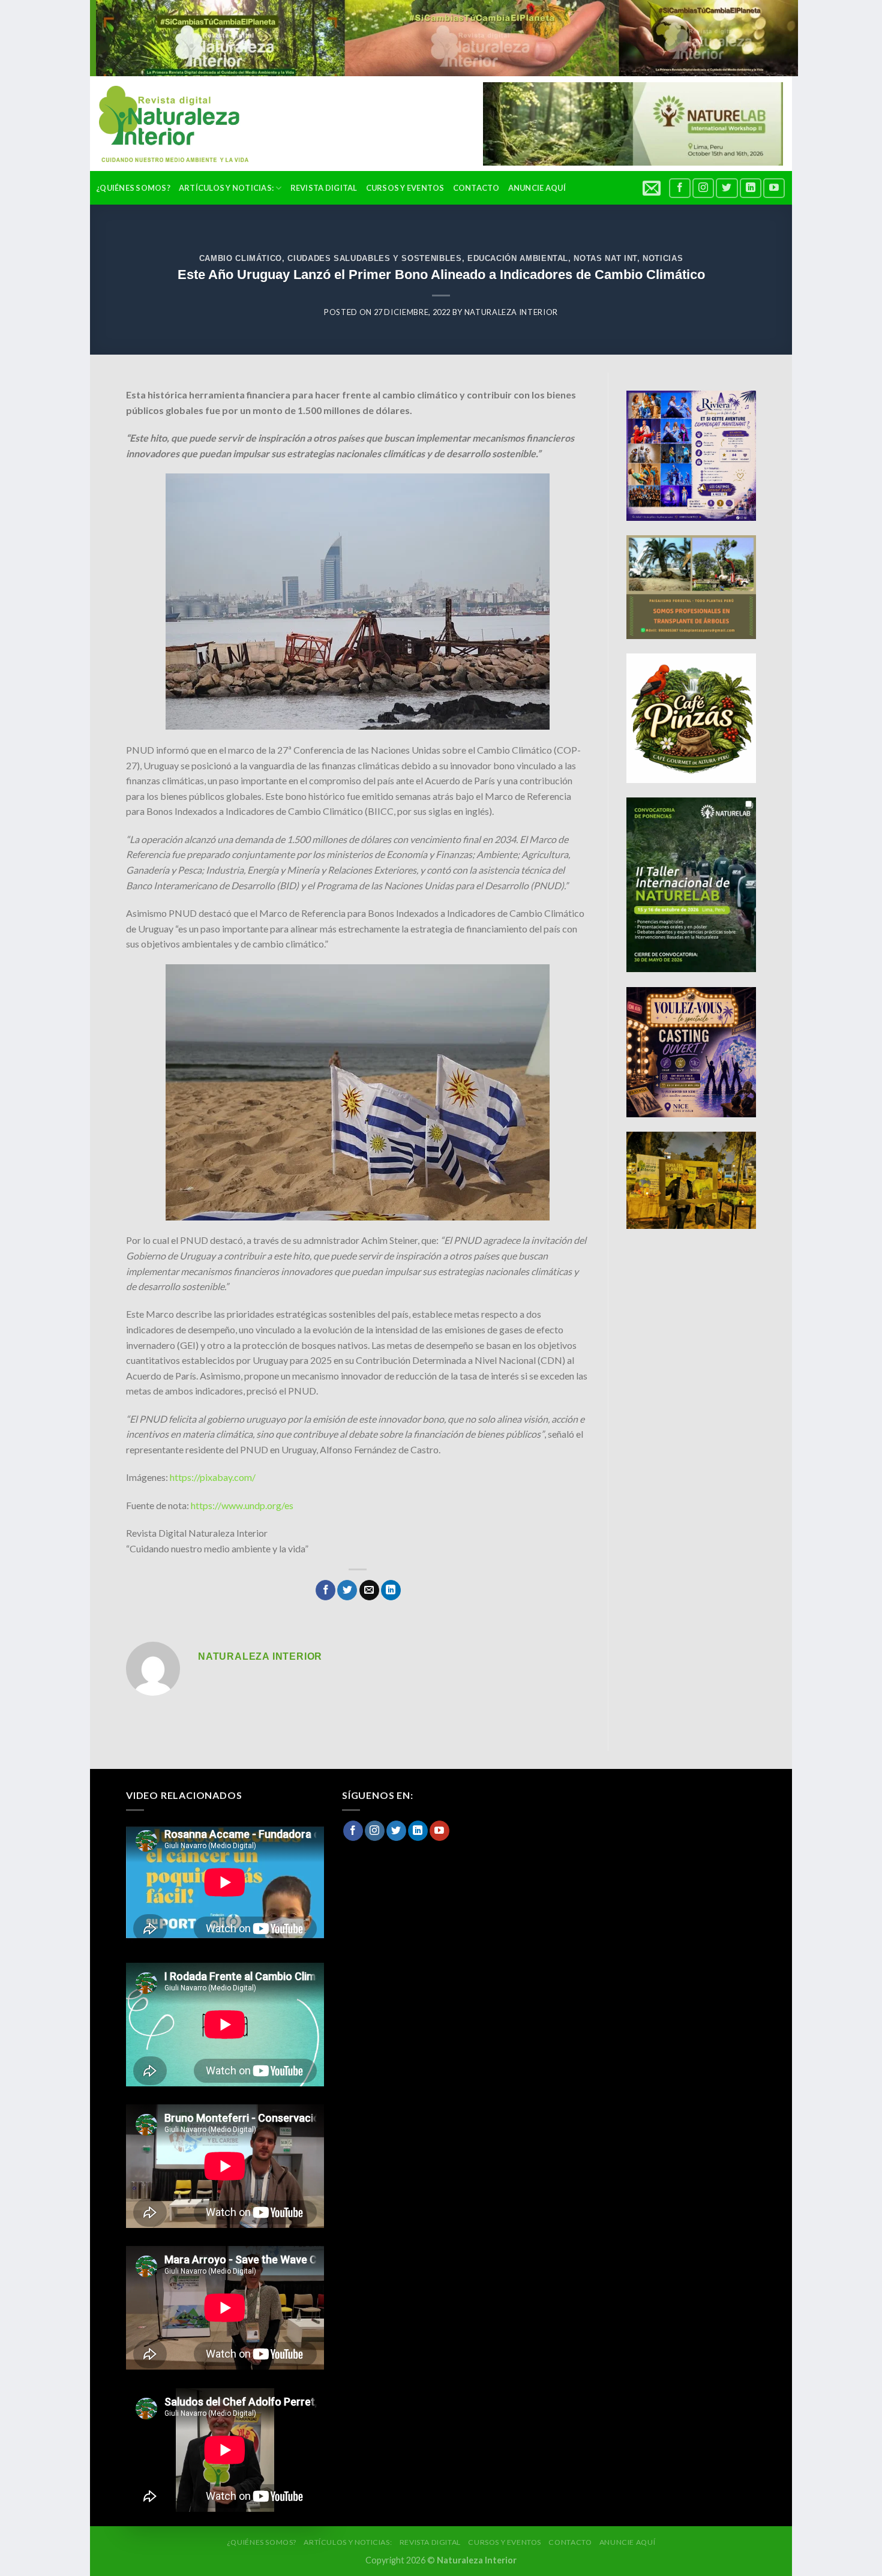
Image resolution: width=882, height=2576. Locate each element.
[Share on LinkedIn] (391, 1590)
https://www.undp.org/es (241, 1505)
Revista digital (324, 188)
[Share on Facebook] (325, 1590)
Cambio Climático (241, 258)
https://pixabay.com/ (214, 1477)
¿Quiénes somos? (133, 188)
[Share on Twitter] (347, 1590)
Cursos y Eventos (405, 188)
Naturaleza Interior (511, 312)
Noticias (663, 258)
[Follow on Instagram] (703, 188)
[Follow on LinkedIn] (751, 188)
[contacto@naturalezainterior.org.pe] (653, 188)
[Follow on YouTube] (774, 188)
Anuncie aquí (537, 188)
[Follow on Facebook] (680, 188)
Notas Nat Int (605, 258)
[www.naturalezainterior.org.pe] (165, 124)
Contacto (476, 188)
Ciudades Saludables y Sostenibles (374, 258)
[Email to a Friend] (369, 1590)
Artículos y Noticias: (226, 188)
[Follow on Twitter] (727, 188)
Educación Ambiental (518, 258)
